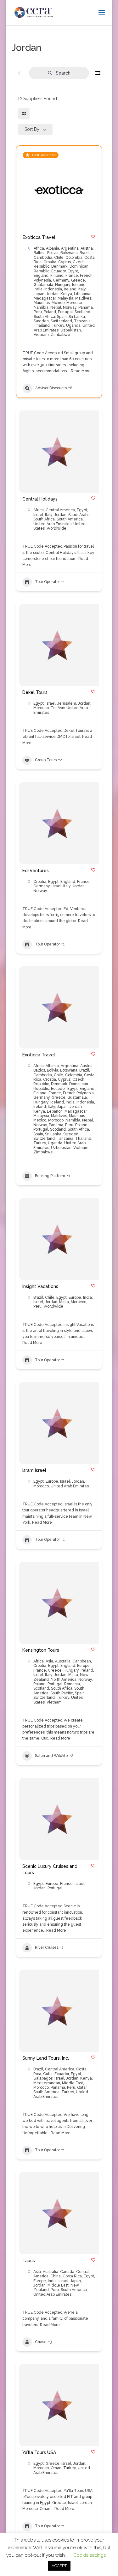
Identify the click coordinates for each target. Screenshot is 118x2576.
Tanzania (82, 321)
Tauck (29, 2261)
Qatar (82, 2087)
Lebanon (55, 1111)
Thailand (42, 325)
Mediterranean (47, 2083)
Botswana (69, 253)
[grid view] (24, 114)
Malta (64, 1302)
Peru (38, 312)
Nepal (56, 307)
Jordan (52, 294)
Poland (50, 312)
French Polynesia (78, 1093)
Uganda (73, 325)
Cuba (48, 2074)
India (38, 289)
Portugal (65, 312)
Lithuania (82, 294)
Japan (39, 294)
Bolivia (53, 253)
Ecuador (59, 271)
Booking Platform (50, 1176)
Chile (59, 258)
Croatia (50, 262)
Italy (82, 289)
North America (64, 1680)
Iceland (79, 285)
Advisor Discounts (51, 388)
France (72, 276)
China (56, 2276)
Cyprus (65, 262)
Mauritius (42, 303)
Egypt (73, 271)
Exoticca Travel (39, 237)
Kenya (66, 294)
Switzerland (61, 321)
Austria (87, 248)
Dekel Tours (35, 692)
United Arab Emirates (52, 524)
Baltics (39, 253)
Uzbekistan (71, 330)
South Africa (44, 317)
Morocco (74, 303)
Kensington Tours (41, 1650)
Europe (75, 1297)
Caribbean (82, 1661)
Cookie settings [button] (90, 2555)
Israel (38, 515)
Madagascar (45, 298)
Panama (86, 307)
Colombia (74, 258)
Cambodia (43, 258)
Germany (61, 280)
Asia (49, 1661)
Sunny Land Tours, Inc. (46, 2058)
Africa (39, 248)
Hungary (63, 285)
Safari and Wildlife (51, 1756)
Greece (78, 280)
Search (63, 73)
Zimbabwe (60, 335)
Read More (80, 371)
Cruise (41, 2342)
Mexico (58, 303)
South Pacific (62, 1693)
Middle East (73, 2083)
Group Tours (46, 760)
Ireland (70, 289)
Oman (56, 2468)
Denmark (59, 266)
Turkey (58, 325)
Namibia (41, 307)
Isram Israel (34, 1470)
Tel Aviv (58, 708)
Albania (53, 248)
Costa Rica (72, 2276)
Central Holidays (40, 499)
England (41, 276)
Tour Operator (47, 582)
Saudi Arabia (79, 515)
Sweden (41, 321)
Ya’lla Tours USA (39, 2452)
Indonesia (53, 289)
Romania (72, 1684)
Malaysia (65, 298)
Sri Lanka (77, 317)
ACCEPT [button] (59, 2566)
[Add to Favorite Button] (93, 237)
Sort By (32, 129)
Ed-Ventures (36, 871)
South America (70, 519)
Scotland (82, 312)
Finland (57, 276)
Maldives (83, 298)
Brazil (84, 253)
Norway (70, 307)
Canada (67, 2272)
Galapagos (43, 2078)
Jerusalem (67, 703)
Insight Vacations (40, 1286)
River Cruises (47, 1947)
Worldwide (56, 528)
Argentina (70, 248)
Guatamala (43, 285)
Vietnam (41, 335)
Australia (63, 1661)
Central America (60, 510)
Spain (62, 317)
